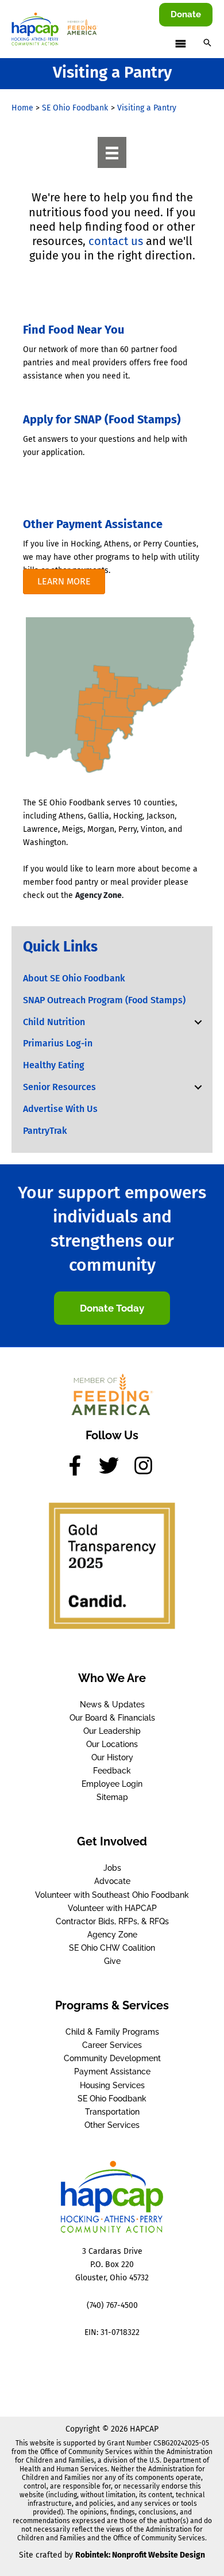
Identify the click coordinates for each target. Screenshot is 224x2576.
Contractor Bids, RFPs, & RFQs (112, 1921)
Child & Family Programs (112, 2032)
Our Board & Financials (112, 1718)
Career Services (112, 2045)
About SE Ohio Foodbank (74, 978)
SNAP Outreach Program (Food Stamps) (104, 1000)
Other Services (112, 2125)
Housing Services (112, 2085)
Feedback (112, 1771)
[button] (186, 15)
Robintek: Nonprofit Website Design (140, 2555)
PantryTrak (45, 1131)
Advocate (112, 1881)
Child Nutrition (54, 1022)
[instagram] (146, 1465)
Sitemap (112, 1797)
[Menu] (112, 152)
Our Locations (112, 1744)
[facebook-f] (81, 1465)
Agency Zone (99, 895)
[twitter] (115, 1465)
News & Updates (112, 1704)
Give (112, 1961)
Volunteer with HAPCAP (112, 1908)
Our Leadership (112, 1731)
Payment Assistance (112, 2071)
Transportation (112, 2112)
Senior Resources (59, 1087)
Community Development (112, 2058)
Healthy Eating (54, 1065)
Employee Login (112, 1784)
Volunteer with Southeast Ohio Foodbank (112, 1895)
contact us (116, 241)
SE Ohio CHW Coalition (112, 1948)
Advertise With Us (60, 1109)
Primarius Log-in (58, 1043)
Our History (112, 1757)
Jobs (112, 1868)
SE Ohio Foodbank (112, 2099)
